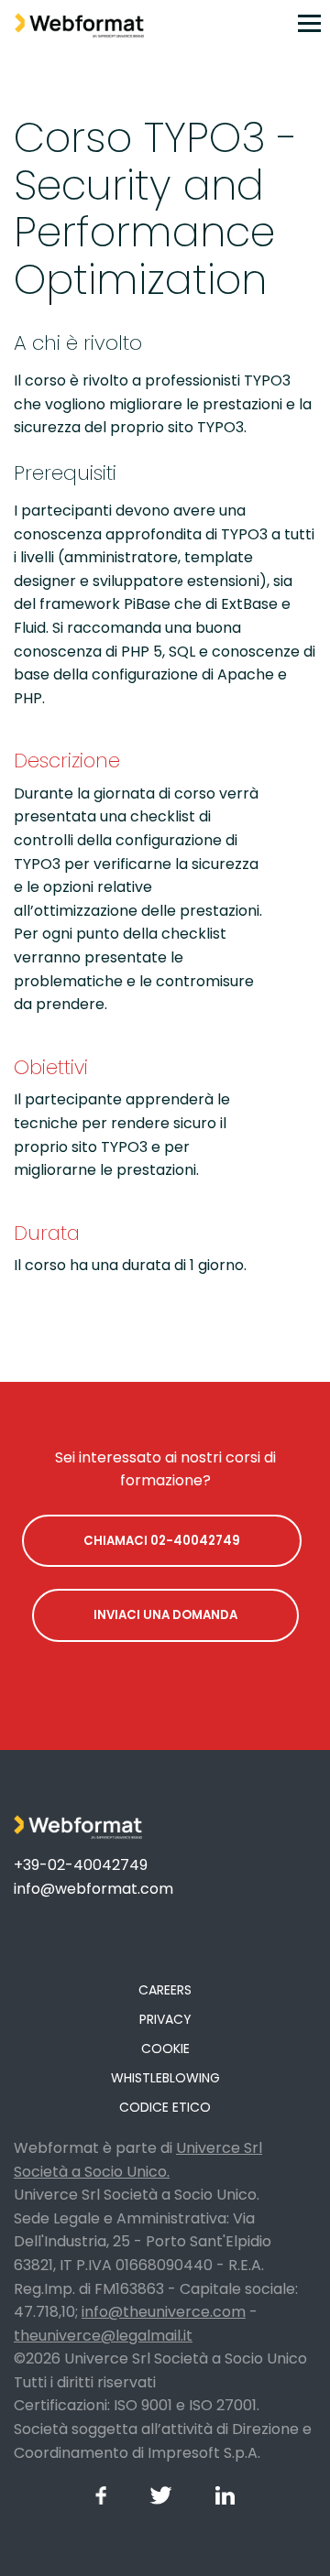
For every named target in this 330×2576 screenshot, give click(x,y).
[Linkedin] (225, 2500)
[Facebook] (101, 2500)
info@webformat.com (93, 1889)
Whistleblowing (165, 2078)
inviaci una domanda (165, 1615)
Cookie (165, 2049)
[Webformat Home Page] (72, 23)
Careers (165, 1990)
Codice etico (165, 2107)
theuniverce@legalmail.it (103, 2336)
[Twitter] (161, 2500)
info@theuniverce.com (164, 2312)
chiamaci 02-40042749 (162, 1541)
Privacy (165, 2019)
